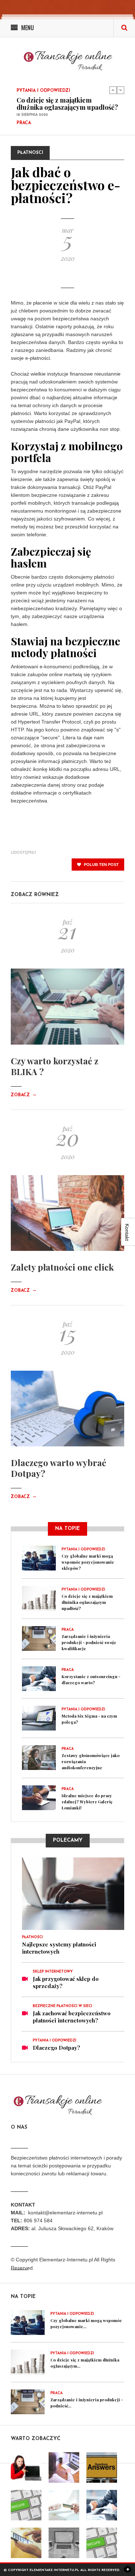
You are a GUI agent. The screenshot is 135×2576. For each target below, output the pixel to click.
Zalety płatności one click (62, 1267)
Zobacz (24, 1095)
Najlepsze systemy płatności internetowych (59, 1948)
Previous (113, 90)
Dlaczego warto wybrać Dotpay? (58, 1468)
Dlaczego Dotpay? (57, 2048)
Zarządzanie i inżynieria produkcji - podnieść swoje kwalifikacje (57, 120)
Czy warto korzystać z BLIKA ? (55, 1066)
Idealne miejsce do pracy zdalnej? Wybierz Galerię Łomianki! (87, 1802)
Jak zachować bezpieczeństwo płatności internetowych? (72, 2017)
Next (121, 90)
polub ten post (101, 865)
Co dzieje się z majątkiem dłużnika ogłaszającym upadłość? (87, 1602)
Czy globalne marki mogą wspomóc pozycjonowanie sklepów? (88, 1562)
